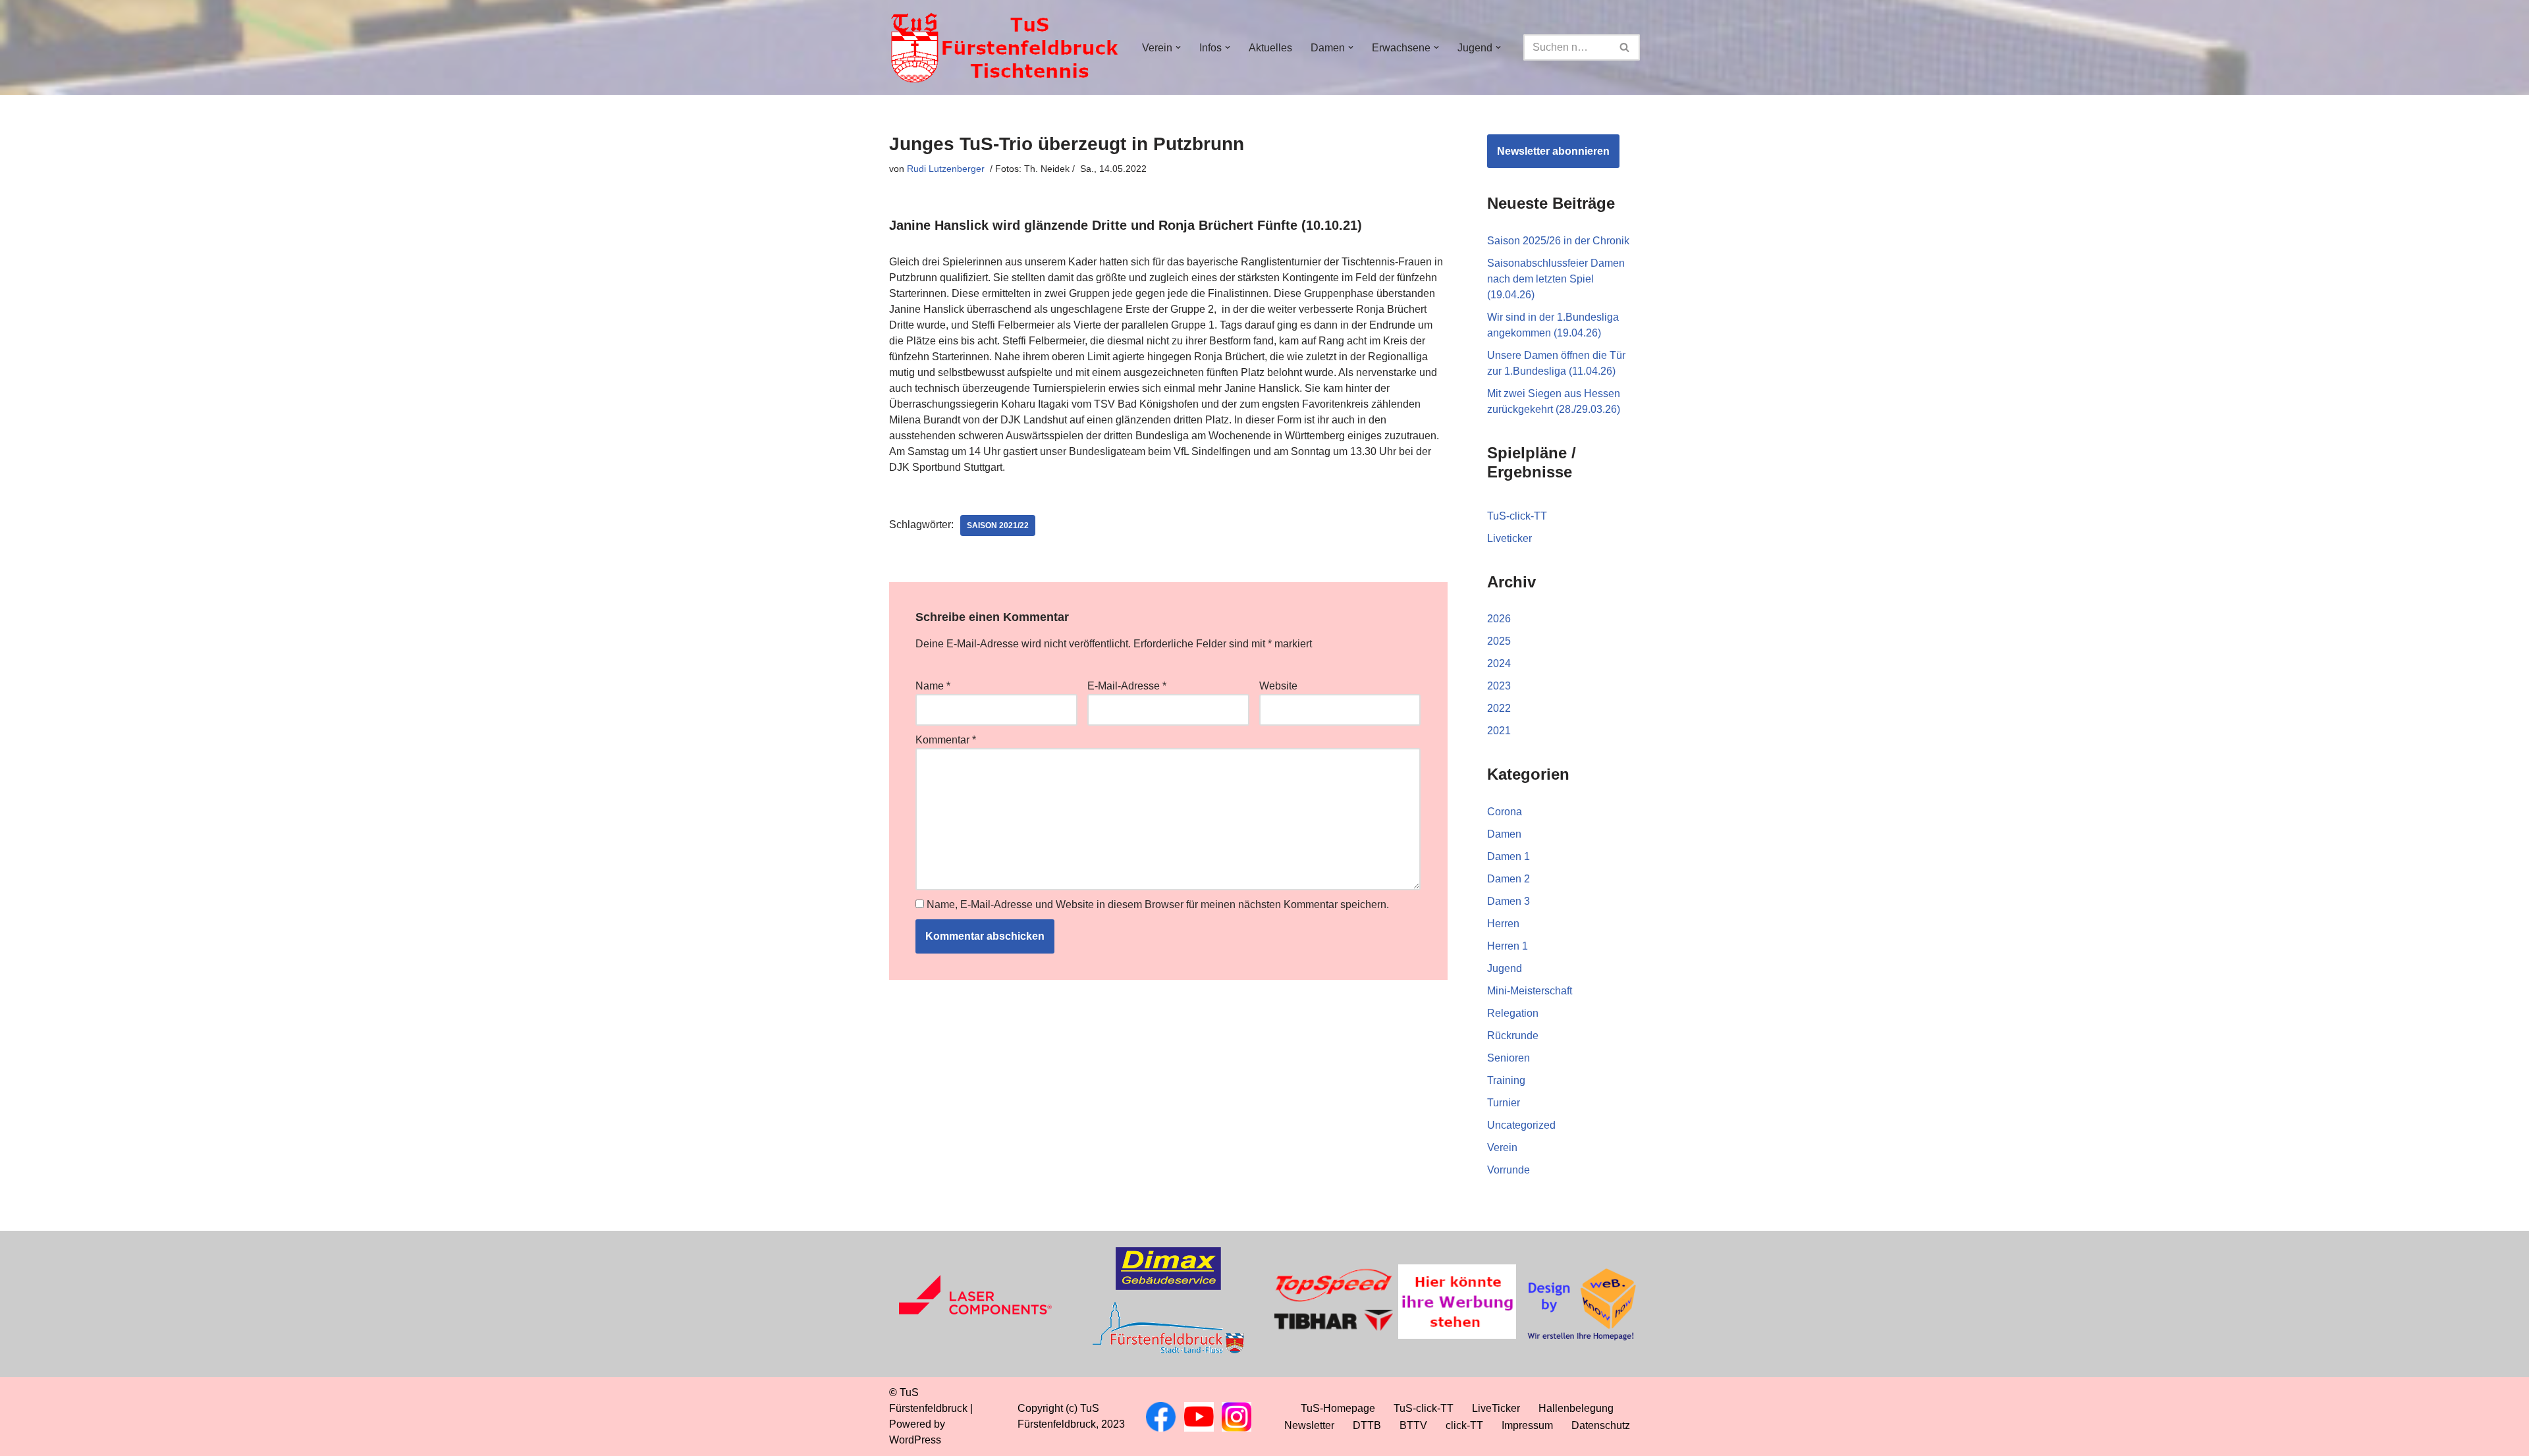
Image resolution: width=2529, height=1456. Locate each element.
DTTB (1367, 1425)
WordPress (915, 1440)
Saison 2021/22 (998, 526)
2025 (1499, 641)
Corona (1505, 812)
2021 (1499, 731)
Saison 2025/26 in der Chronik (1558, 241)
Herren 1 (1508, 946)
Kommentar (946, 740)
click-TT (1464, 1425)
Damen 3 (1509, 901)
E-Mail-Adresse (1127, 686)
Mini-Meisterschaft (1530, 991)
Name (933, 686)
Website (1278, 686)
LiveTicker (1496, 1408)
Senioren (1509, 1058)
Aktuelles (1270, 48)
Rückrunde (1513, 1036)
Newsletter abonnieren (1553, 151)
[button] (1178, 47)
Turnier (1504, 1103)
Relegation (1513, 1013)
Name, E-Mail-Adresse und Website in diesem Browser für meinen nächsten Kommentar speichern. (1158, 904)
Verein (1502, 1147)
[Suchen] (1625, 47)
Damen (1504, 834)
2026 (1499, 619)
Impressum (1527, 1425)
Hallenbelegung (1576, 1408)
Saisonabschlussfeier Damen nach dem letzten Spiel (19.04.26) (1556, 279)
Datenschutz (1601, 1425)
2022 (1499, 708)
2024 (1499, 663)
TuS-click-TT (1517, 516)
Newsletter (1309, 1425)
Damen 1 (1509, 856)
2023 (1499, 686)
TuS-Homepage (1338, 1408)
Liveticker (1509, 538)
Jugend (1505, 968)
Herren (1503, 924)
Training (1506, 1080)
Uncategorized (1521, 1125)
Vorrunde (1509, 1170)
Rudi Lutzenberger (946, 169)
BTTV (1413, 1425)
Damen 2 (1509, 879)
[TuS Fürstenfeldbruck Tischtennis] (1004, 47)
